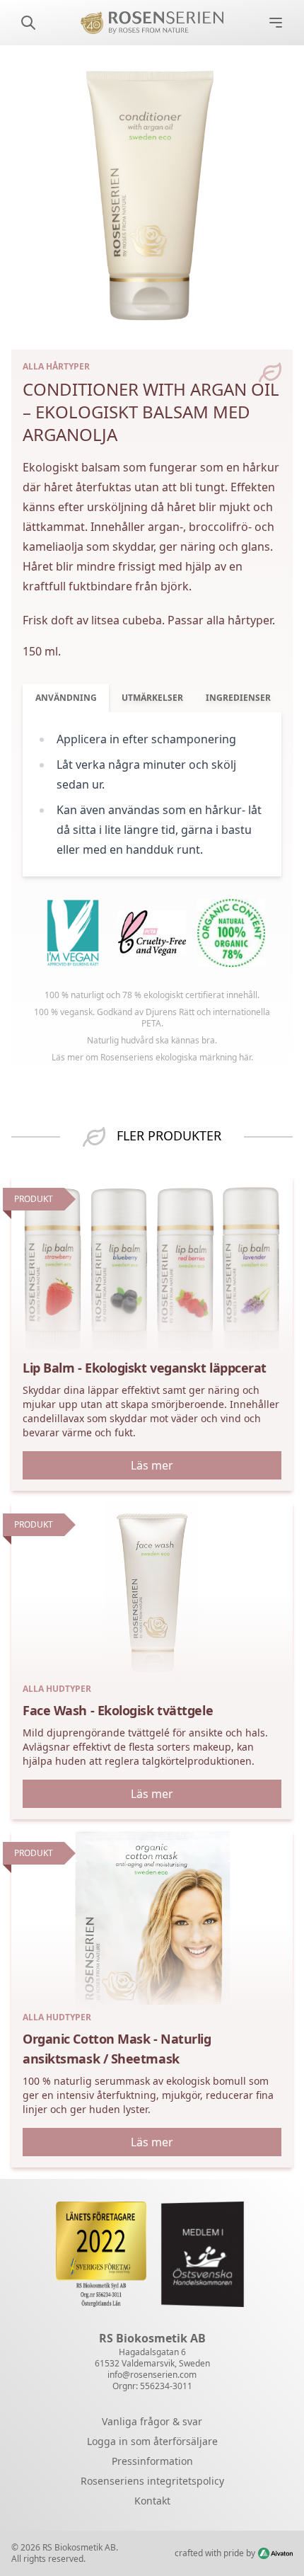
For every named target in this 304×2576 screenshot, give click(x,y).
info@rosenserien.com (152, 2375)
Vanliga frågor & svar (152, 2421)
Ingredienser (238, 698)
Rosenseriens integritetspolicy (152, 2481)
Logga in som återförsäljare (152, 2441)
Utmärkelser (152, 698)
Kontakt (152, 2501)
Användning (66, 698)
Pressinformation (152, 2461)
